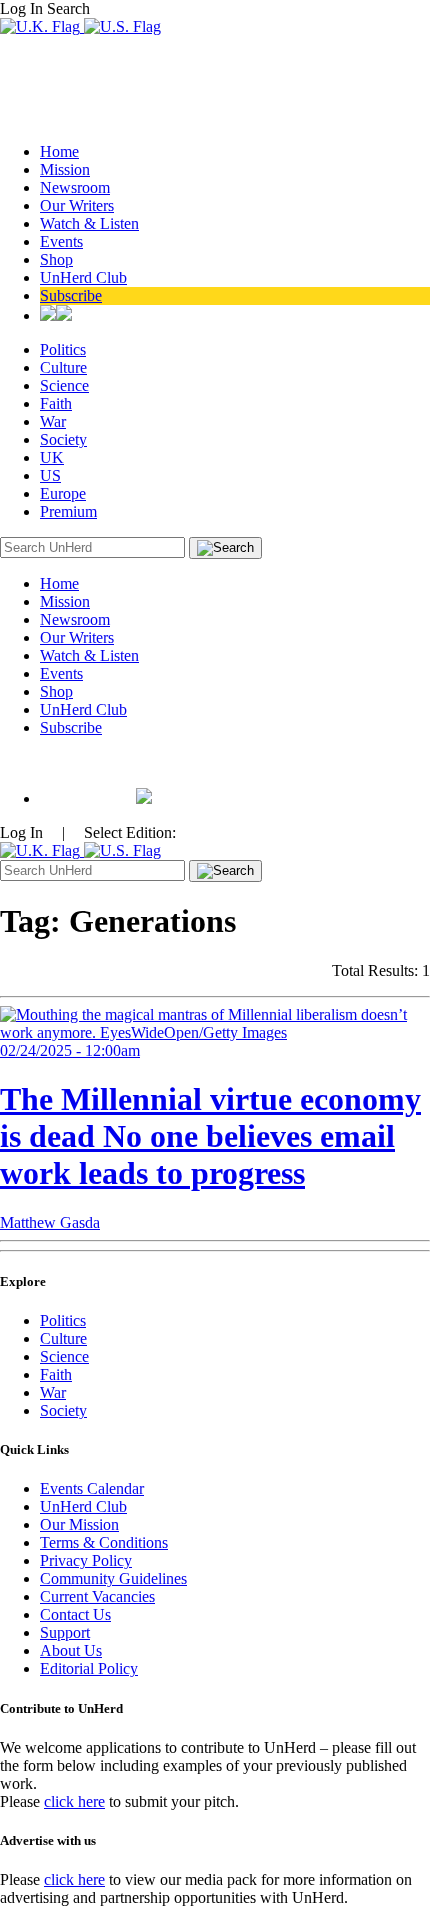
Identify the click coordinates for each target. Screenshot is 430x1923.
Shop (56, 259)
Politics (63, 349)
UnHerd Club (83, 277)
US (50, 475)
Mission (65, 169)
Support (65, 1632)
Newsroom (75, 187)
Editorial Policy (89, 1668)
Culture (63, 367)
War (53, 421)
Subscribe (71, 295)
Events (61, 241)
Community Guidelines (113, 1578)
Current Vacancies (97, 1596)
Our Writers (77, 205)
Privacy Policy (86, 1560)
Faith (56, 403)
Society (63, 439)
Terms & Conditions (104, 1542)
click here (74, 1801)
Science (64, 385)
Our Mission (79, 1524)
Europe (63, 493)
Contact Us (75, 1614)
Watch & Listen (89, 223)
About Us (71, 1650)
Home (59, 151)
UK (52, 457)
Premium (68, 511)
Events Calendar (92, 1488)
